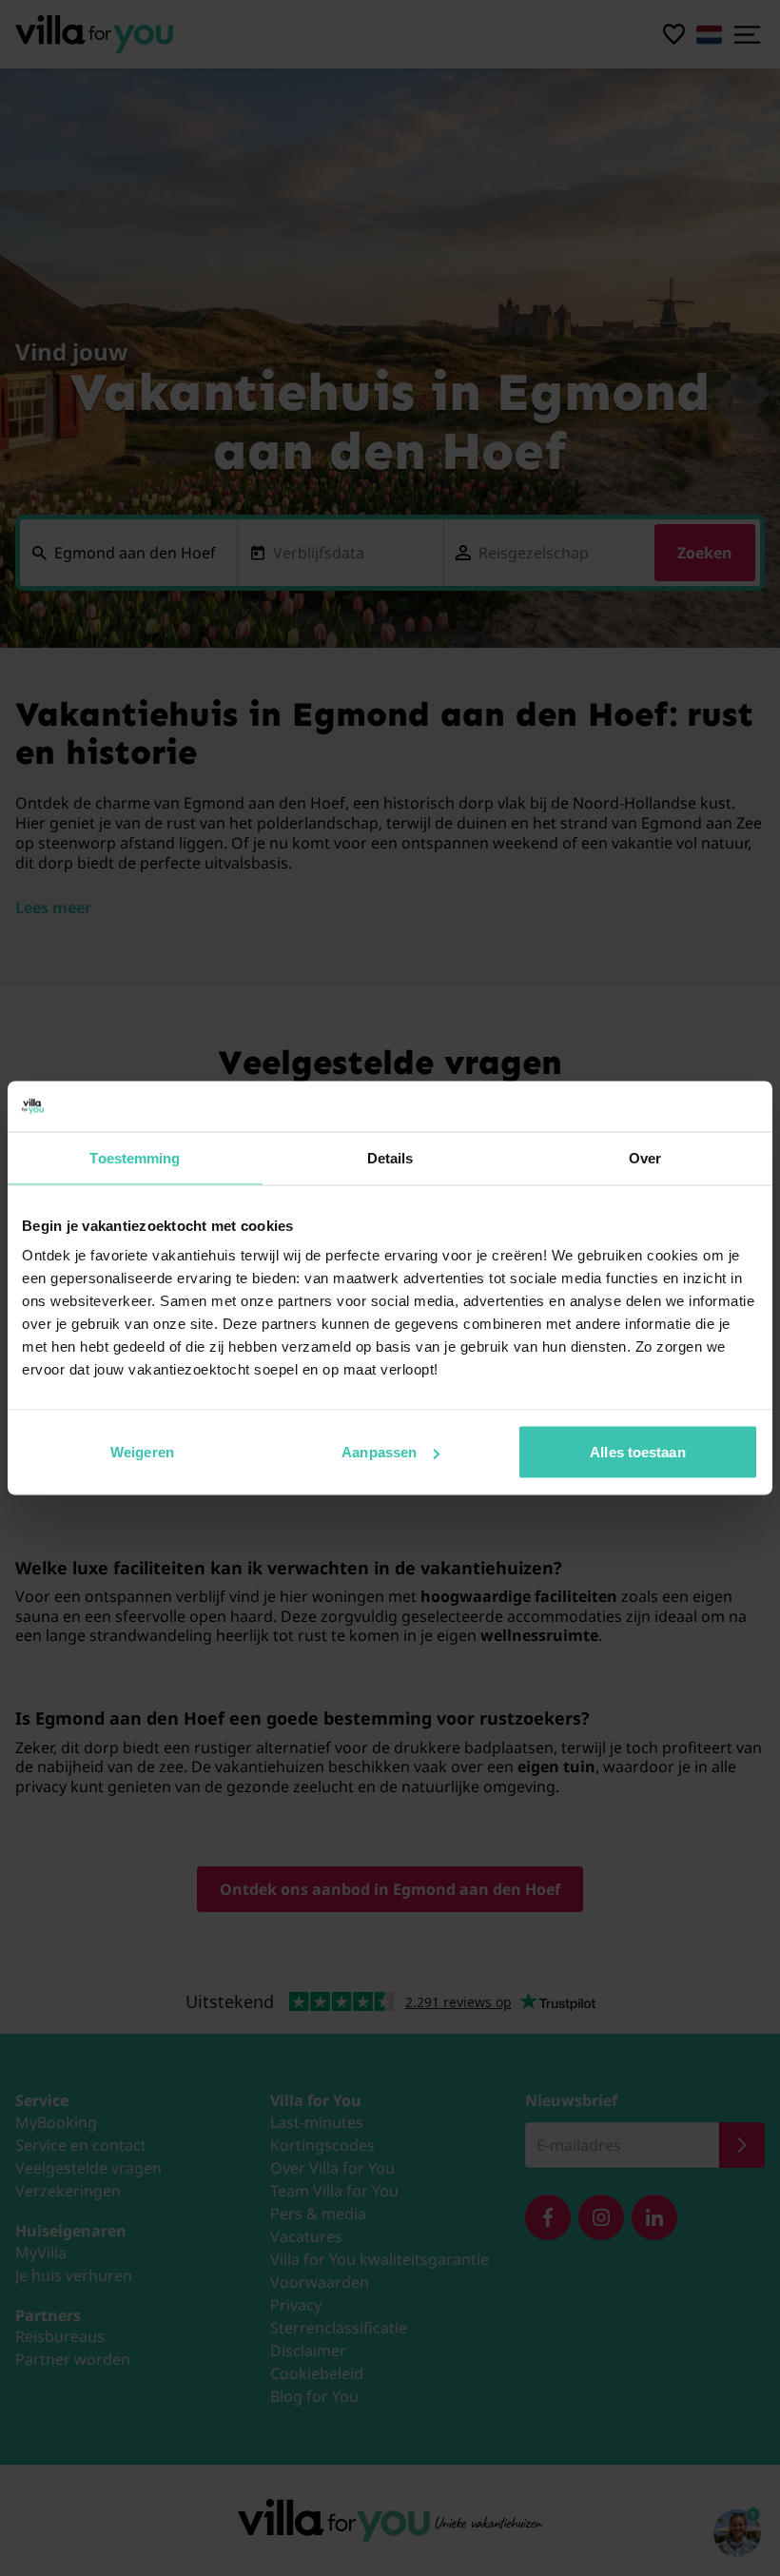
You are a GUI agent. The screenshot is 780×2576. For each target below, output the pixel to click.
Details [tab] (390, 1157)
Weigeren (142, 1452)
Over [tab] (645, 1157)
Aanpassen (379, 1452)
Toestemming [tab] (135, 1157)
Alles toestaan (637, 1452)
